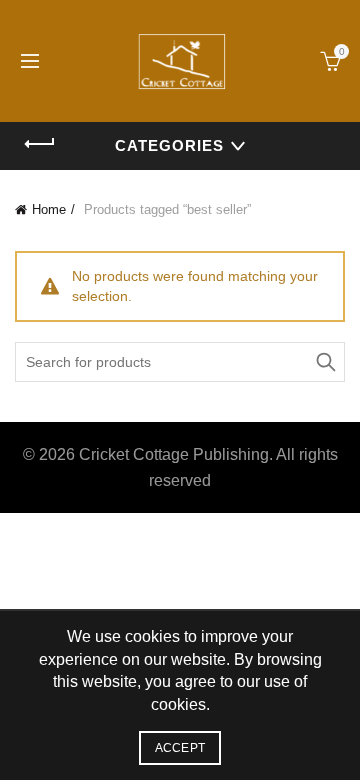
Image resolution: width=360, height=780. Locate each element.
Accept (180, 748)
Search (325, 362)
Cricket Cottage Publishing (174, 454)
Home (49, 209)
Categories (169, 145)
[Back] (40, 144)
